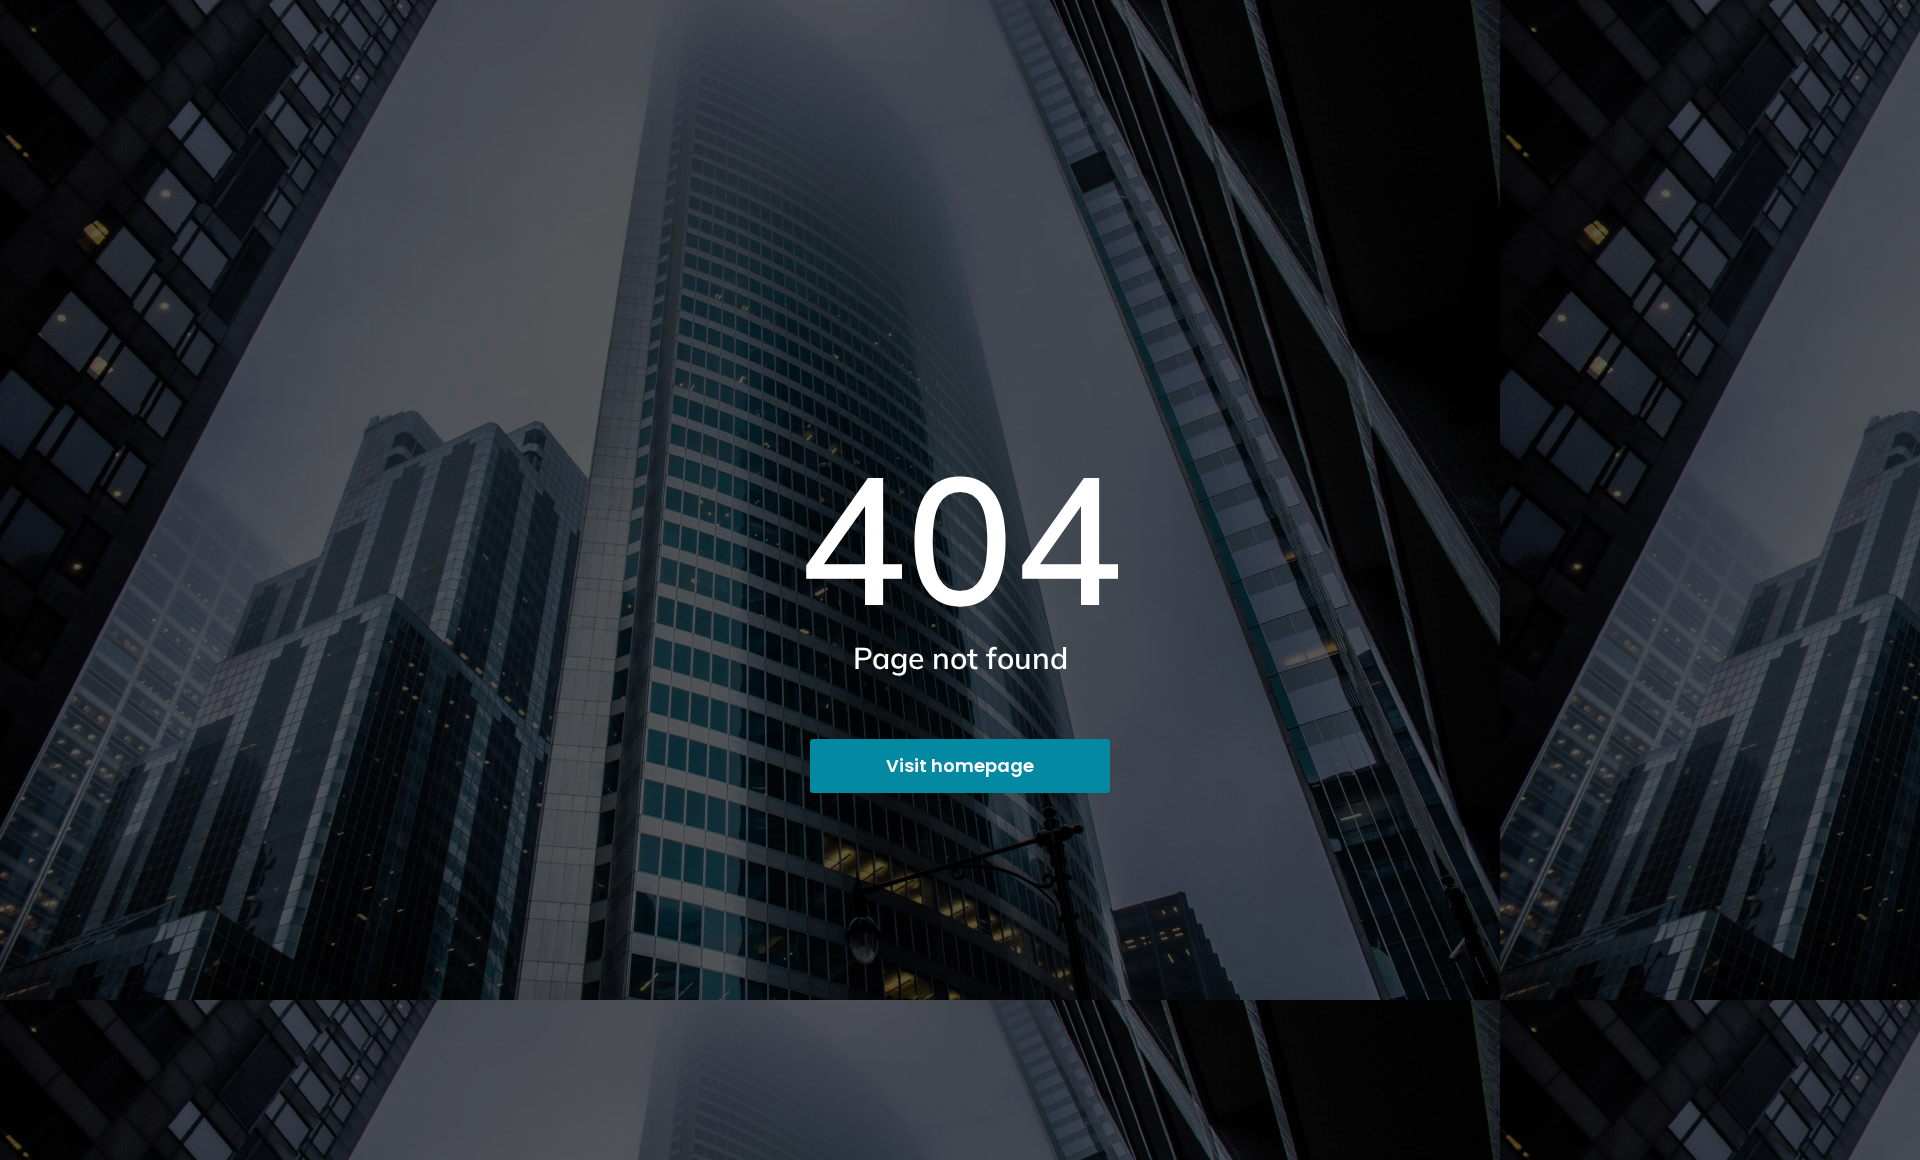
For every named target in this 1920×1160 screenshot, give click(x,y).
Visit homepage (960, 765)
